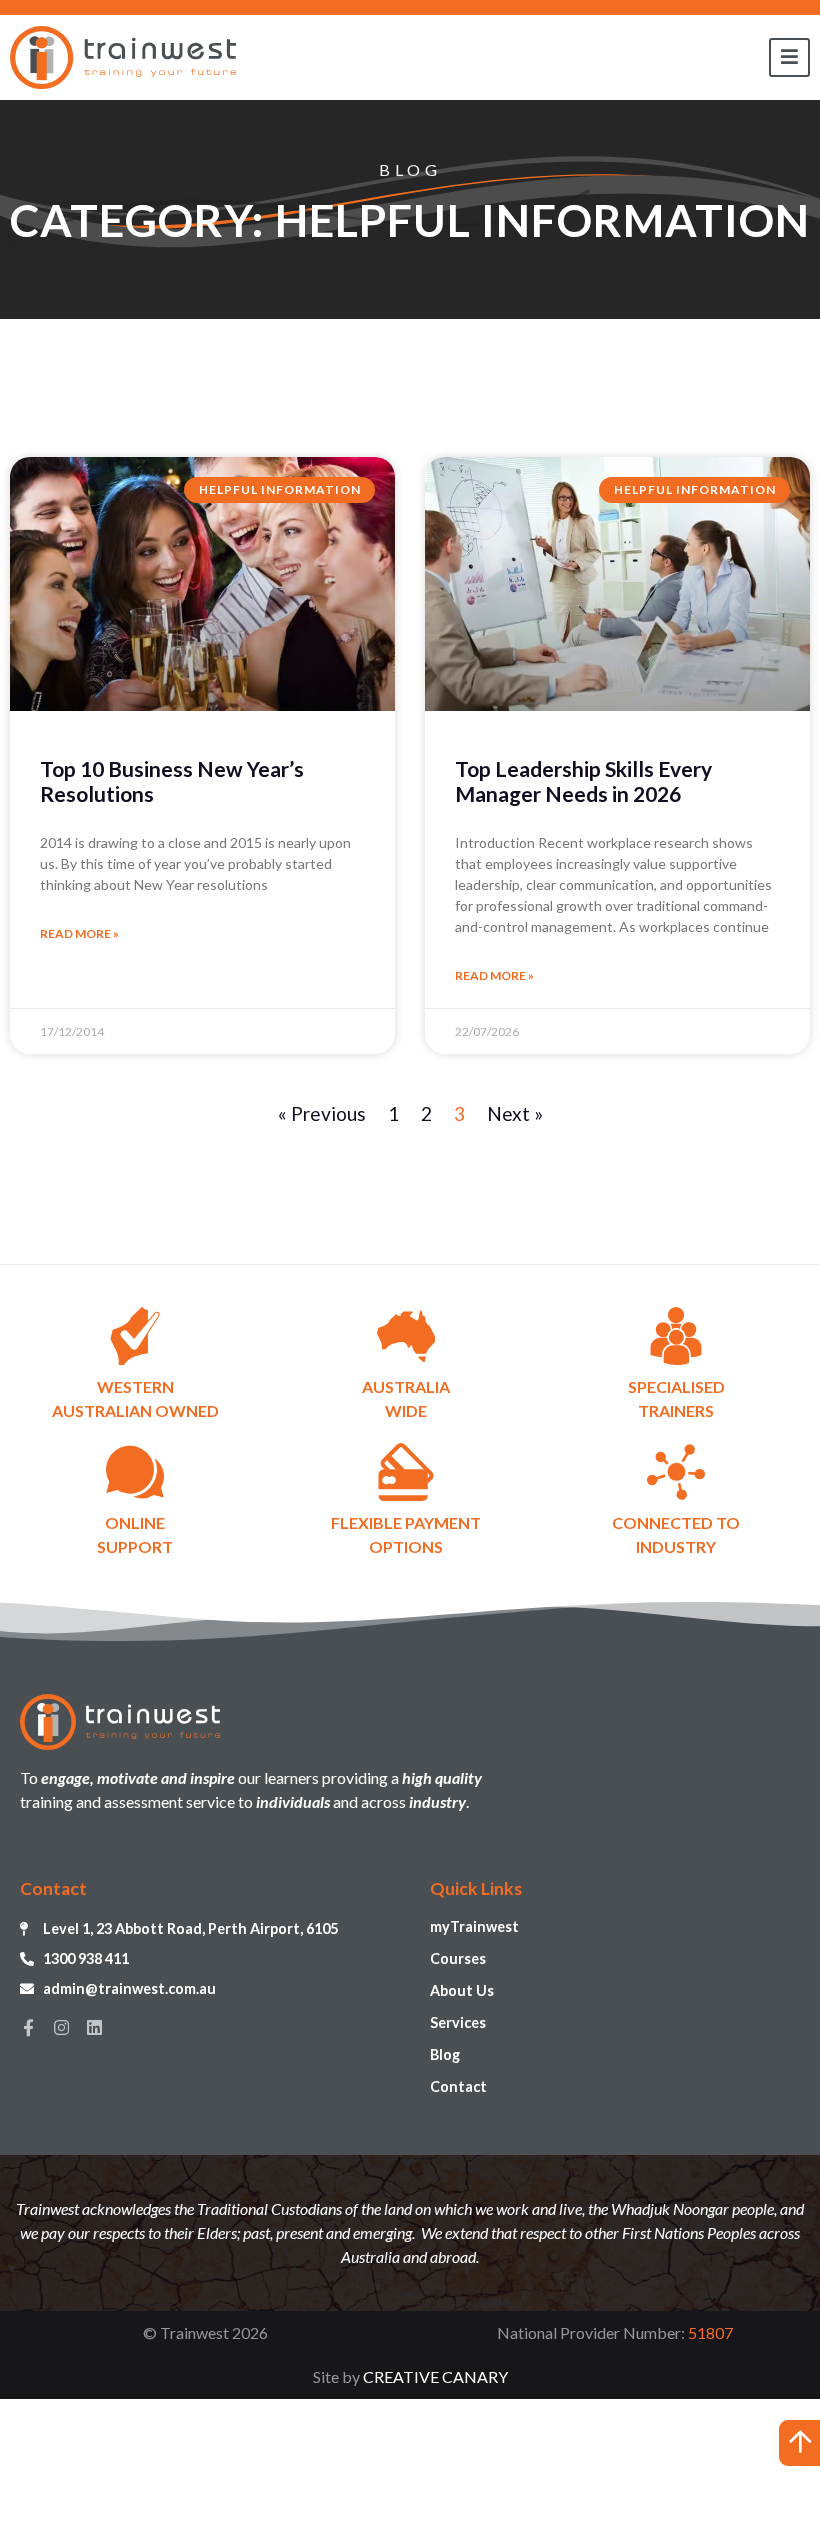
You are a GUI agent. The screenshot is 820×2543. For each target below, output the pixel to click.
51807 (710, 2332)
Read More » (79, 933)
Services (458, 2022)
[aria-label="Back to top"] (799, 2443)
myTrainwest (474, 1926)
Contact (458, 2086)
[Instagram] (61, 2027)
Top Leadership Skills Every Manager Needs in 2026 (583, 781)
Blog (445, 2054)
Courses (458, 1958)
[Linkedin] (94, 2027)
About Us (462, 1990)
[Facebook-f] (28, 2027)
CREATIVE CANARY (435, 2376)
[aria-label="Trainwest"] (123, 57)
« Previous (322, 1113)
